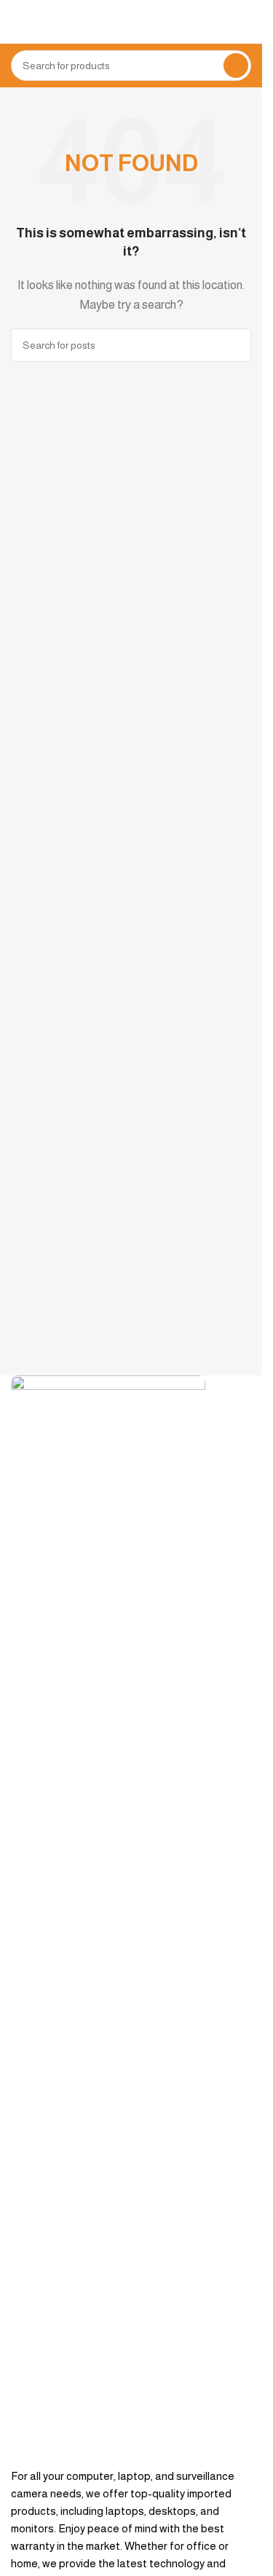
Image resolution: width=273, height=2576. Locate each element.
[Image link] (108, 1920)
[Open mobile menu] (17, 22)
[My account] (245, 22)
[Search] (236, 66)
